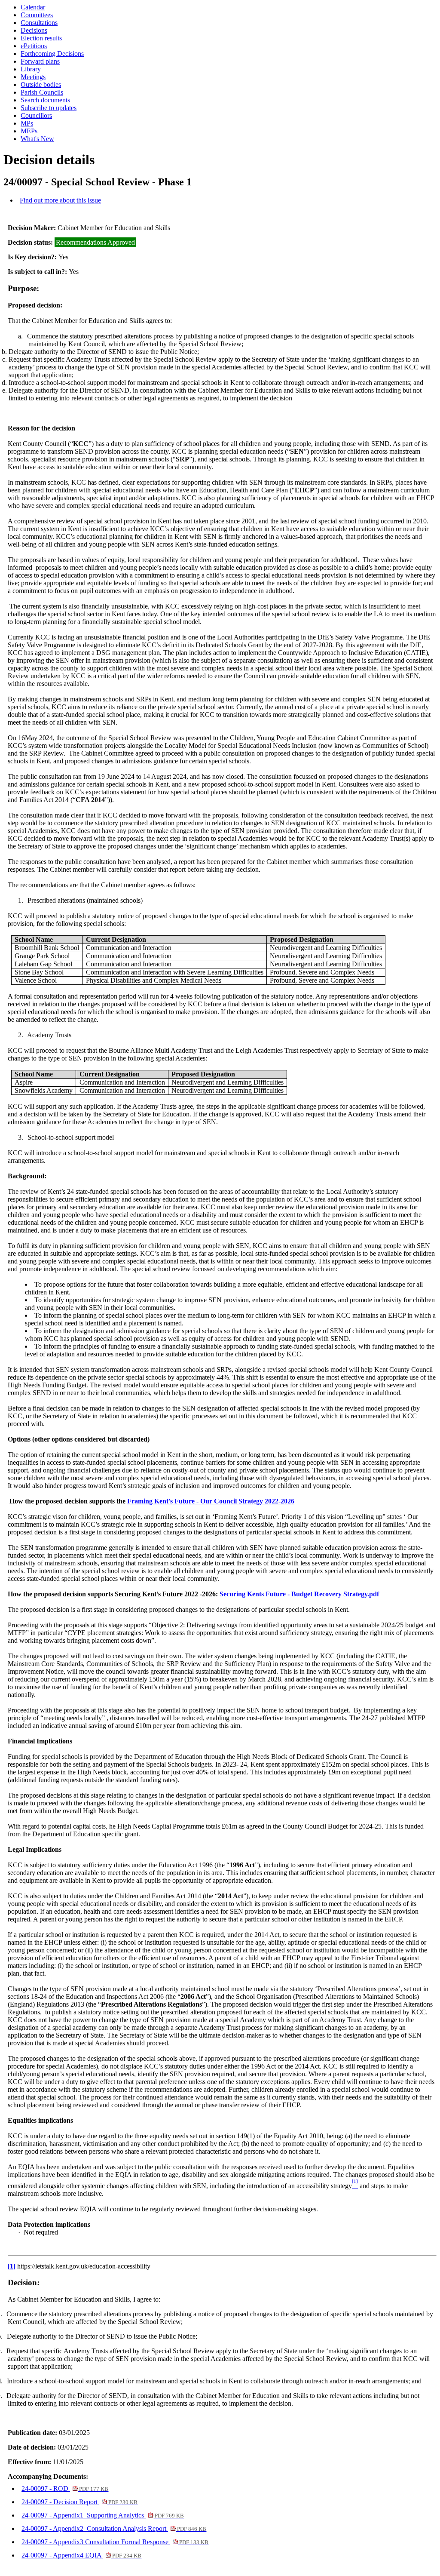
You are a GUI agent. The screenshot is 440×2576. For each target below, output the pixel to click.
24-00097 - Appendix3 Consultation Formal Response (115, 2542)
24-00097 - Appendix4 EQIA (81, 2555)
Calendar (33, 7)
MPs (27, 123)
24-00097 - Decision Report (79, 2502)
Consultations (39, 23)
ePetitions (34, 46)
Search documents (45, 100)
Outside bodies (41, 85)
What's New (37, 139)
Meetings (33, 77)
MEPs (29, 131)
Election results (41, 38)
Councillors (36, 115)
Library (31, 69)
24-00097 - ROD (65, 2488)
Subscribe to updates (49, 108)
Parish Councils (42, 92)
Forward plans (40, 61)
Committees (37, 15)
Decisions (34, 30)
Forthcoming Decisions (52, 54)
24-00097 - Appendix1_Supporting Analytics (103, 2515)
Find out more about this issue (60, 200)
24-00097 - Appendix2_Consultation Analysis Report (114, 2528)
